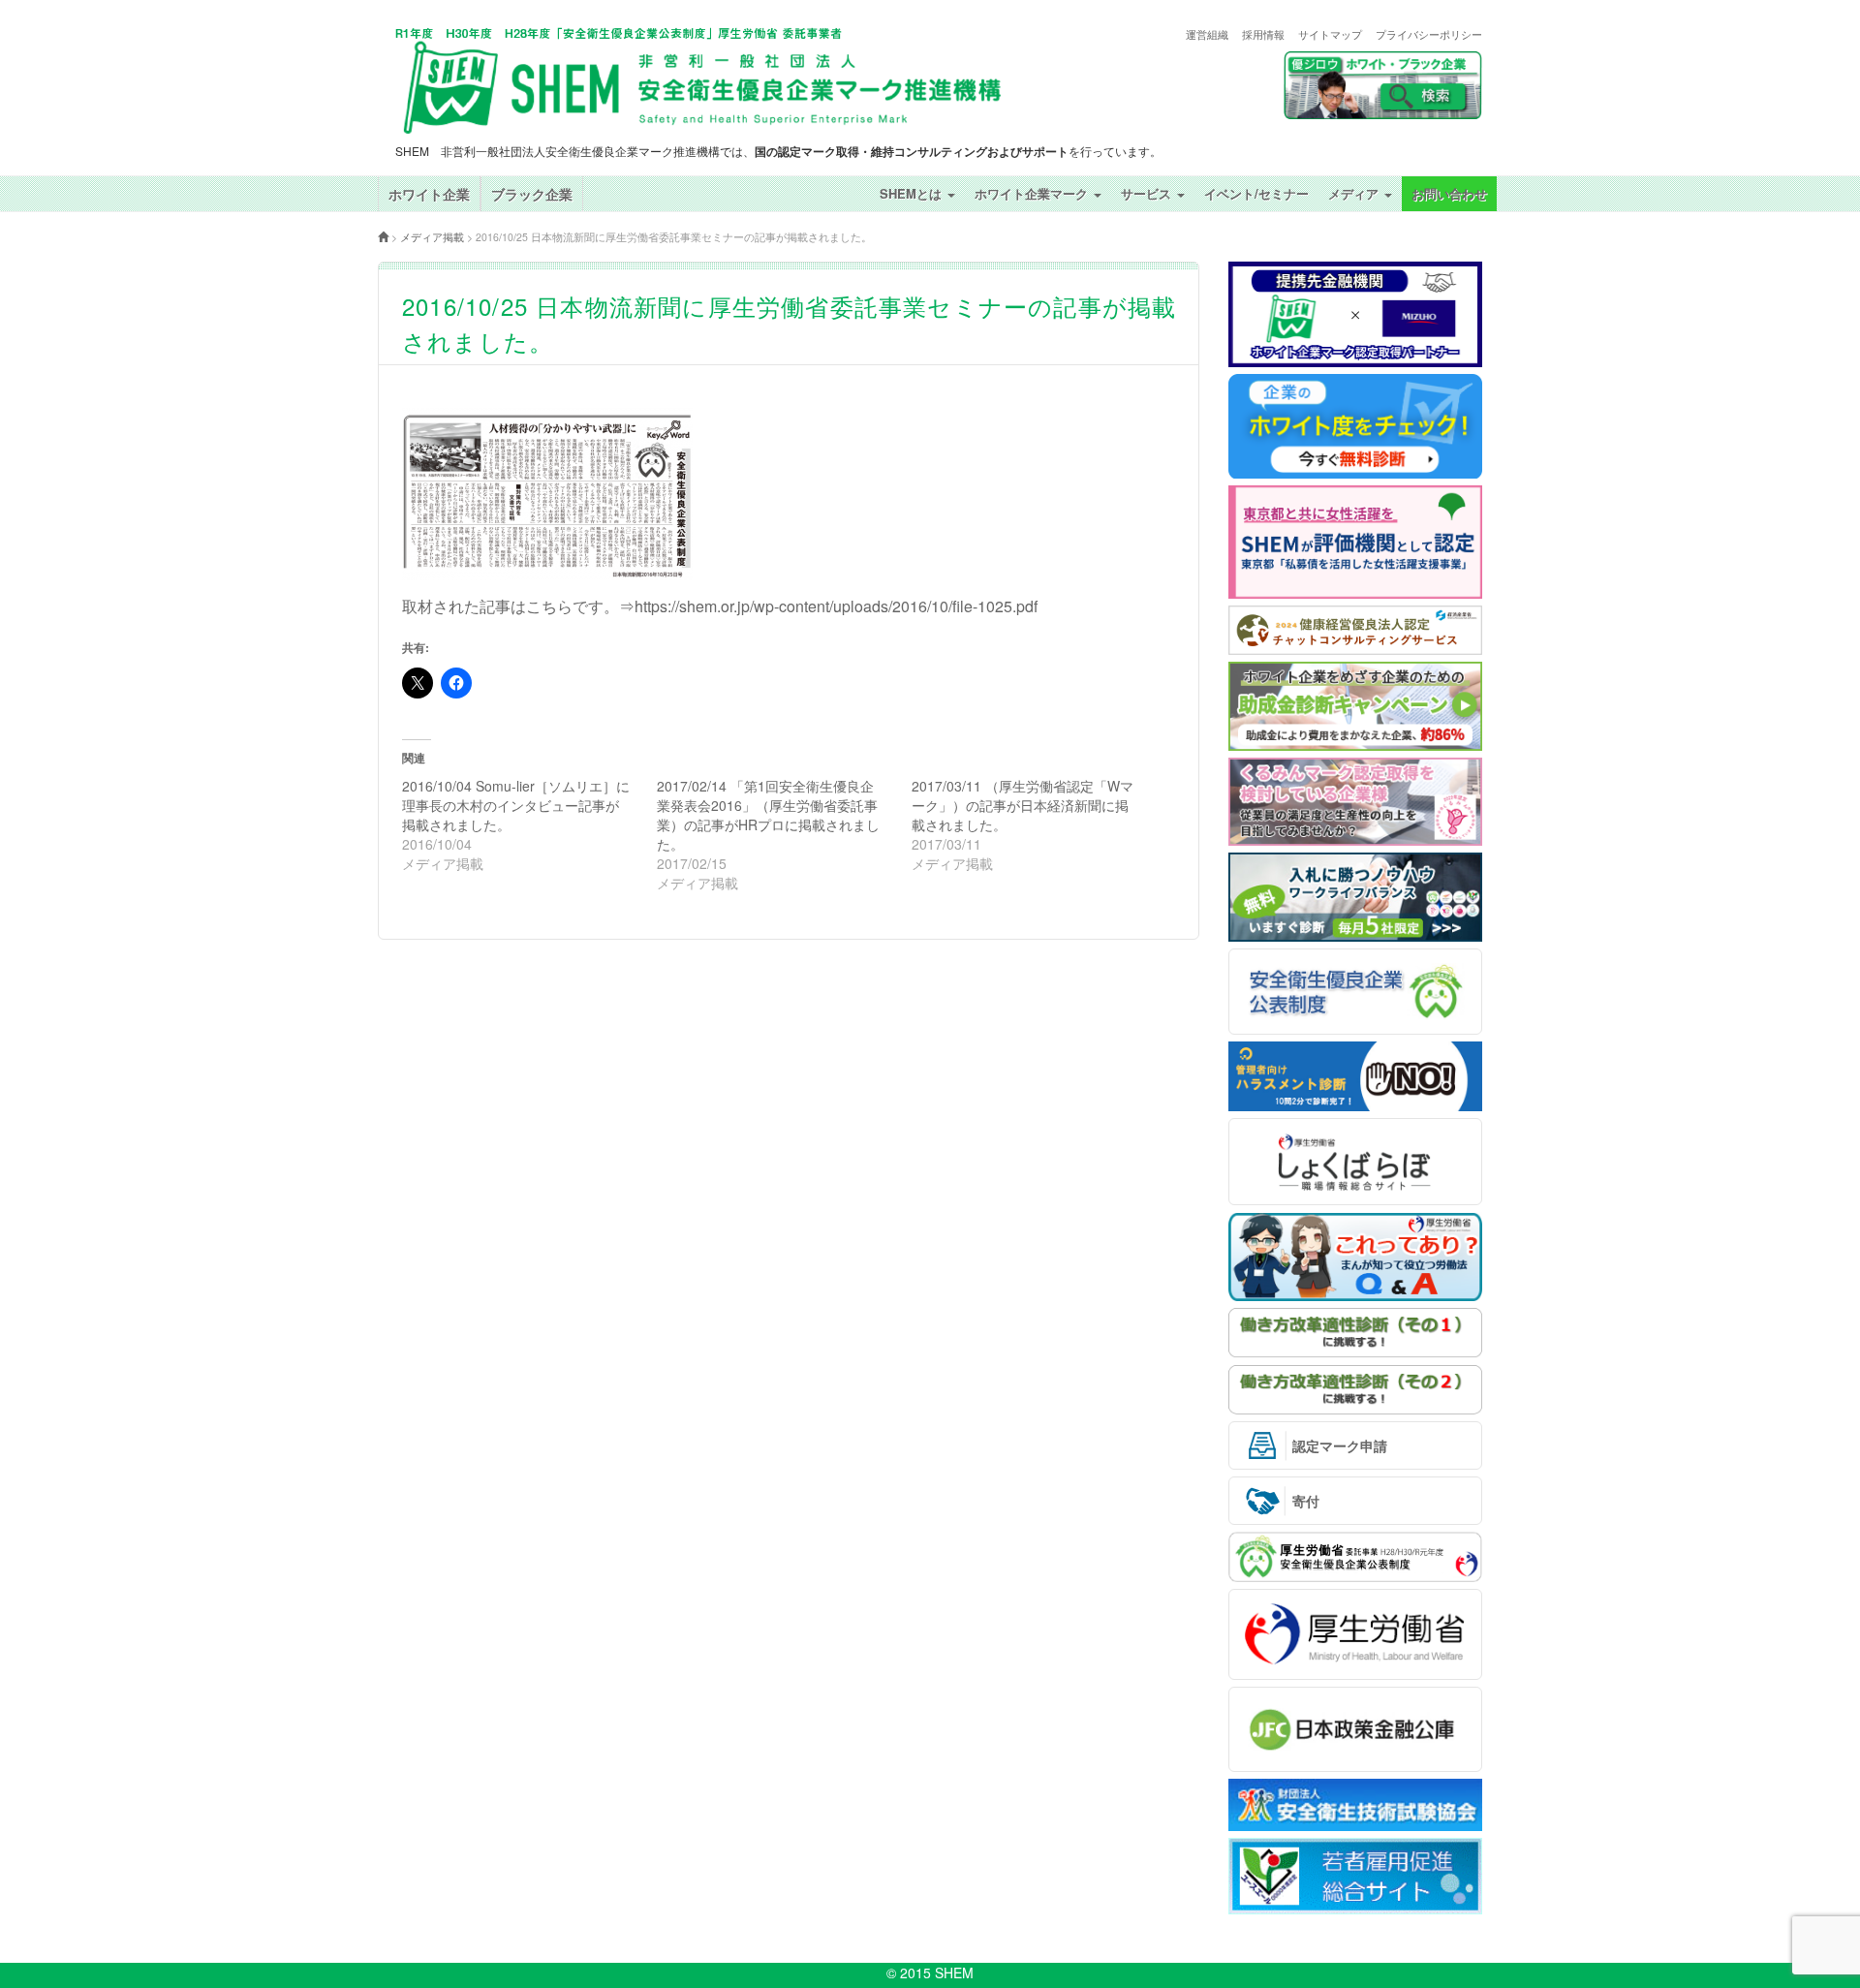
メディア (1355, 193)
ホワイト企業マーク (1033, 193)
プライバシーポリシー (1429, 34)
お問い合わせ (1449, 193)
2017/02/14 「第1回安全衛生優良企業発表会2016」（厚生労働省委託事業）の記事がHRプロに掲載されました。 (768, 815)
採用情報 (1263, 34)
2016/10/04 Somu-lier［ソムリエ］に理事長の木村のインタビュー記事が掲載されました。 (516, 805)
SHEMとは (913, 193)
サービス (1148, 193)
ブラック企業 (532, 194)
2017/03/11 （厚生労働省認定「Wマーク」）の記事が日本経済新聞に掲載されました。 (1023, 805)
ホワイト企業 (429, 194)
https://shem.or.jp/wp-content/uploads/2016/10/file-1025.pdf (836, 606)
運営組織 (1207, 34)
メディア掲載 (432, 237)
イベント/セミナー (1256, 193)
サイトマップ (1330, 34)
